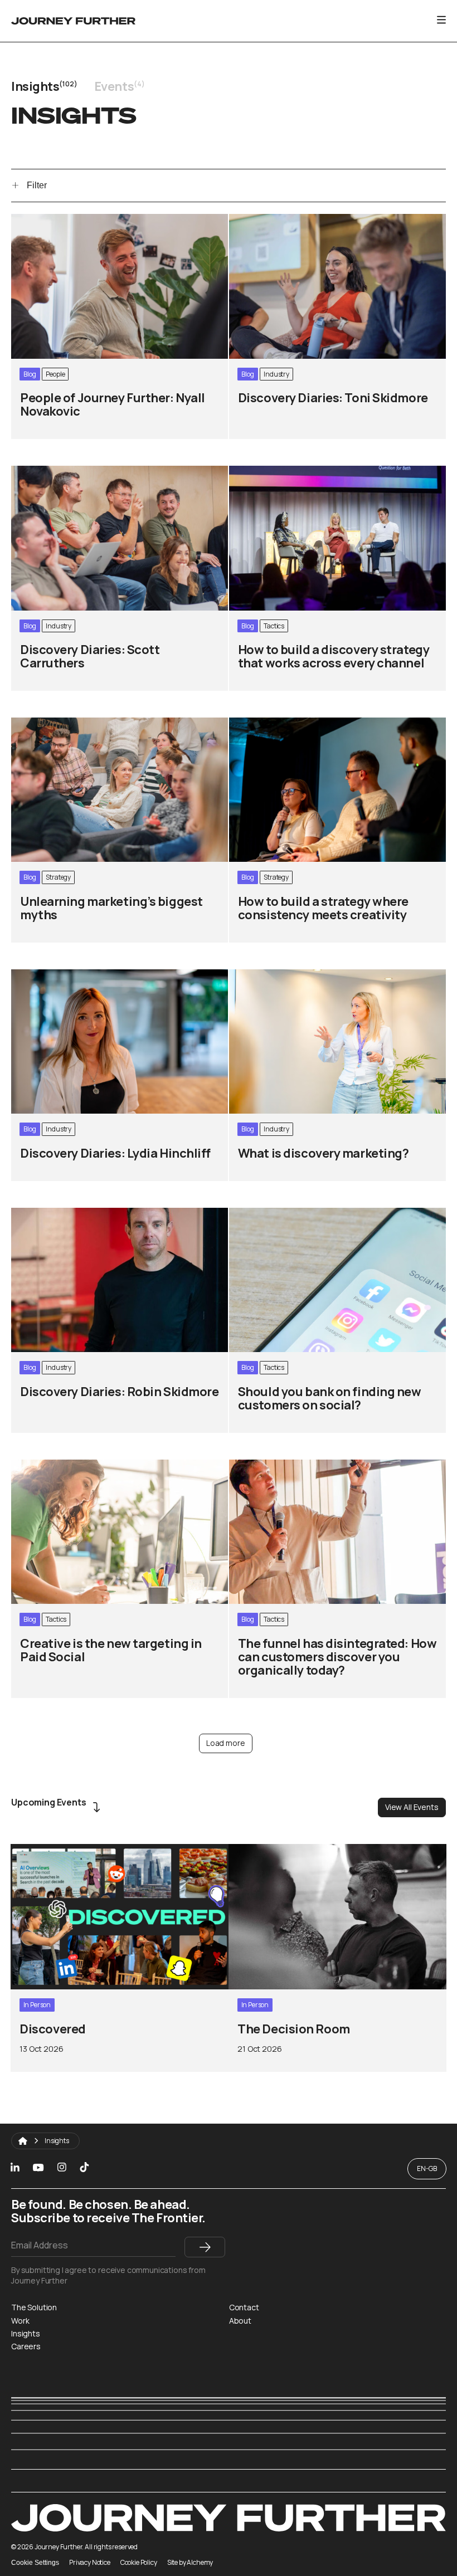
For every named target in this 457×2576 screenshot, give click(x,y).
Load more (226, 1743)
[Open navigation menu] (441, 19)
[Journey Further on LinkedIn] (15, 2168)
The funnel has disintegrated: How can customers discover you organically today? (329, 1471)
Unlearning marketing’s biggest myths (87, 723)
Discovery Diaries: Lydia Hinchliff (75, 975)
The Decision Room (268, 1850)
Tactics (274, 626)
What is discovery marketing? (288, 975)
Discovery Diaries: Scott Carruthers (82, 472)
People (55, 374)
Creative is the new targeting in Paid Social (95, 1465)
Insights (57, 2141)
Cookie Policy (139, 2563)
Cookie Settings (35, 2563)
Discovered (34, 1850)
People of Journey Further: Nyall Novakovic (96, 220)
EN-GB (427, 2168)
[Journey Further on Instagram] (62, 2168)
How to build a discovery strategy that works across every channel (332, 477)
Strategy (58, 877)
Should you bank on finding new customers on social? (335, 1214)
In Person (37, 2005)
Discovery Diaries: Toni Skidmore (295, 220)
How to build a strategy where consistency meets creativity (328, 729)
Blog (30, 374)
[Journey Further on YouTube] (38, 2168)
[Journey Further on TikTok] (84, 2169)
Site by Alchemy (190, 2563)
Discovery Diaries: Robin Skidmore (79, 1214)
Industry (276, 374)
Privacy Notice (90, 2563)
